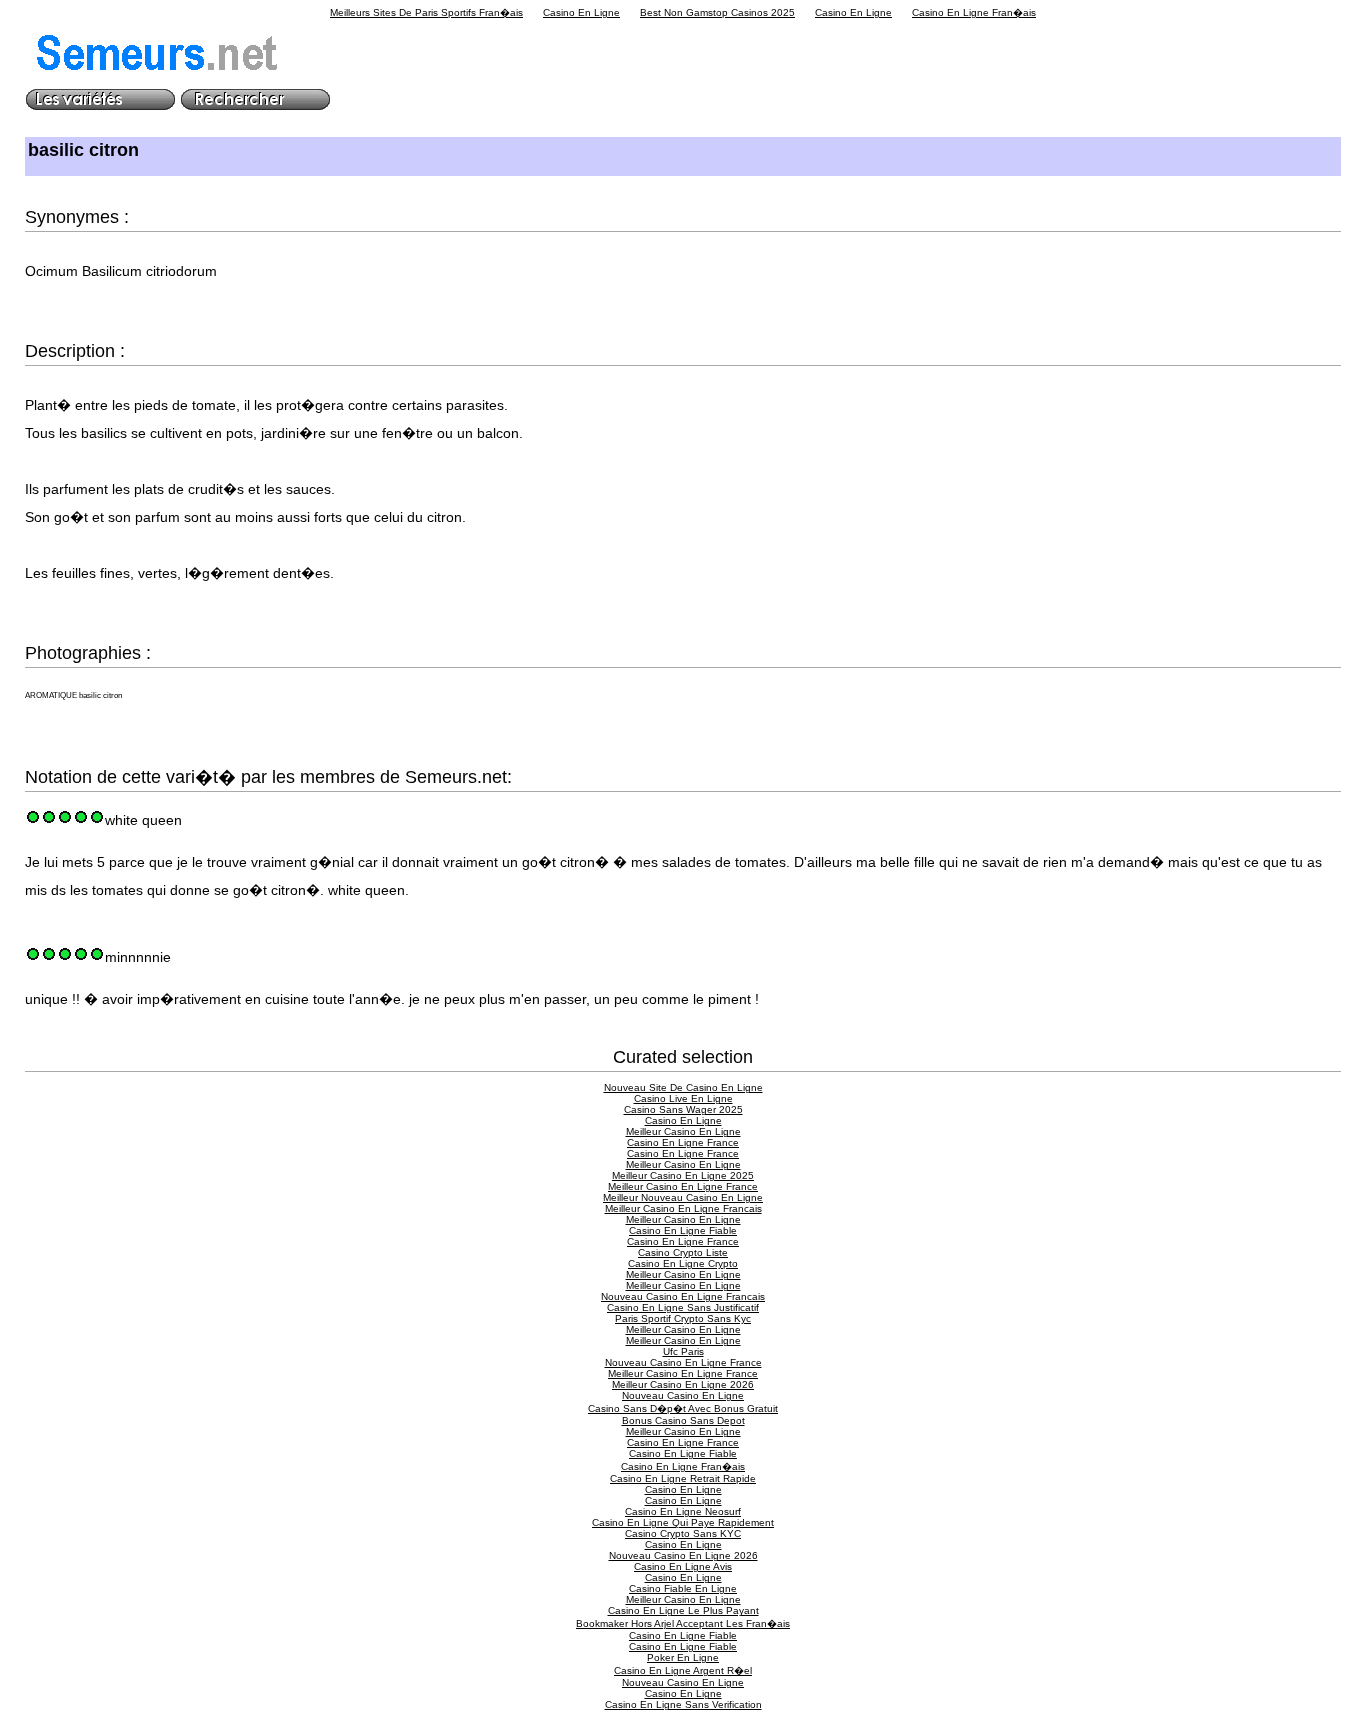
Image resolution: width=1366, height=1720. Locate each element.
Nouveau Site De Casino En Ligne (683, 1087)
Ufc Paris (683, 1351)
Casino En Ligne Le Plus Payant (683, 1610)
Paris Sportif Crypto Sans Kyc (683, 1318)
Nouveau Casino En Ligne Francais (683, 1296)
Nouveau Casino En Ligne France (683, 1362)
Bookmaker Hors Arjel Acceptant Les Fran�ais (683, 1623)
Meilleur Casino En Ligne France (683, 1186)
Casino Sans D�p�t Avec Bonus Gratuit (683, 1408)
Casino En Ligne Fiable (683, 1230)
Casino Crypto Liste (683, 1252)
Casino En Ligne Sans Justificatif (683, 1307)
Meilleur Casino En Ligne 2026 (683, 1384)
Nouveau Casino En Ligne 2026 (683, 1555)
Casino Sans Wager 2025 (683, 1109)
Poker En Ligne (683, 1657)
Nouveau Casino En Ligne (683, 1395)
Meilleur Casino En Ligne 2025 (683, 1175)
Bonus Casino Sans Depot (683, 1420)
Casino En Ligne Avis (683, 1566)
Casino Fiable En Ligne (683, 1588)
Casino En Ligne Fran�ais (974, 12)
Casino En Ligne (581, 12)
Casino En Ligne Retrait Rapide (683, 1478)
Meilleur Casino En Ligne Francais (683, 1208)
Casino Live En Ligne (683, 1098)
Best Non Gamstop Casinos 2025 (717, 12)
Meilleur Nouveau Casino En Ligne (683, 1197)
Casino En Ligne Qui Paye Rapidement (683, 1522)
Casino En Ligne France (683, 1142)
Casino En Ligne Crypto (683, 1263)
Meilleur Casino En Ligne (683, 1131)
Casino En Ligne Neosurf (683, 1511)
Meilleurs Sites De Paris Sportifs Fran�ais (426, 12)
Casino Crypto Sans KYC (683, 1533)
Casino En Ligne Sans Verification (683, 1704)
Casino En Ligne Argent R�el (683, 1670)
